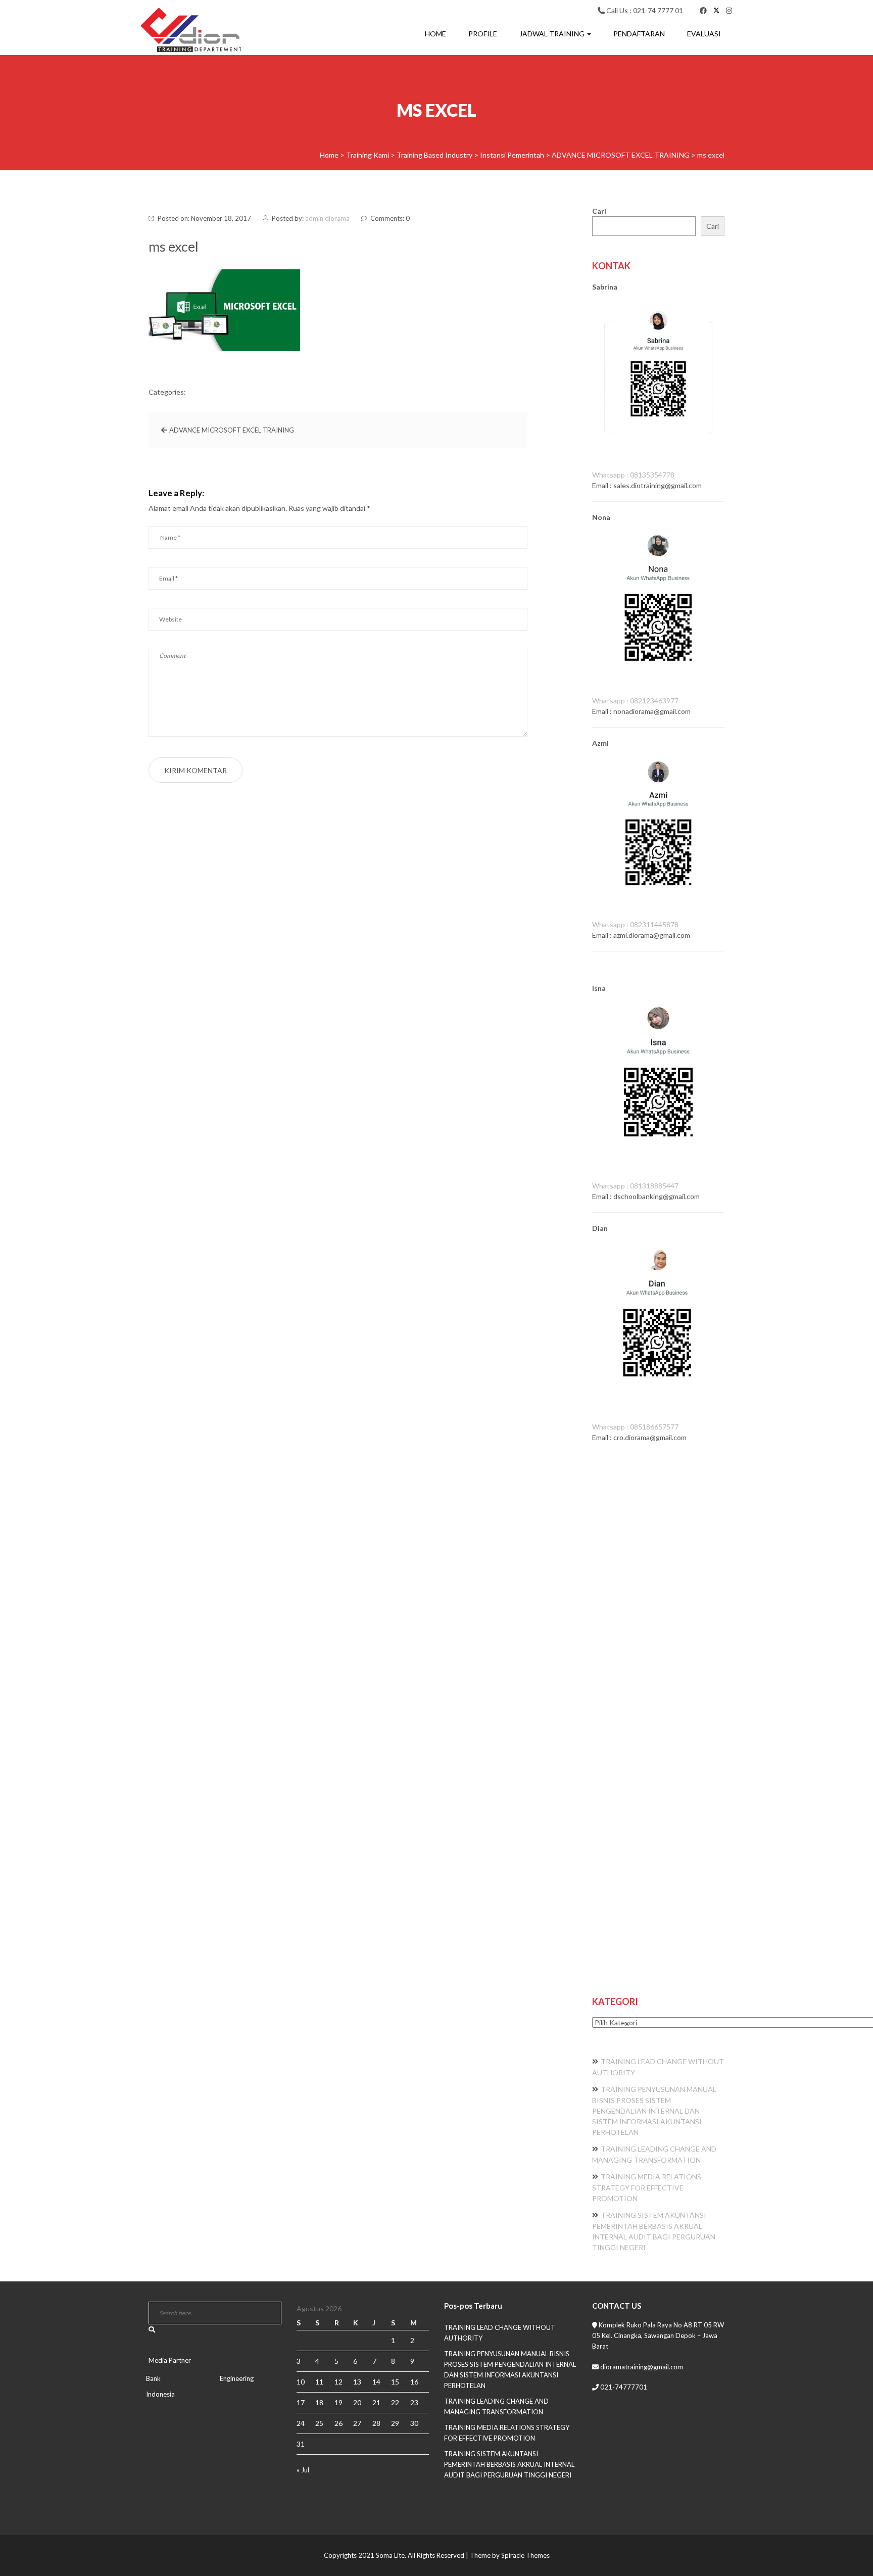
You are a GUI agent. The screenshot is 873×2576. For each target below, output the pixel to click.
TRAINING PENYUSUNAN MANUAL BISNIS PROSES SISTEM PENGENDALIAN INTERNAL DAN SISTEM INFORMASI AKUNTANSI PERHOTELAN (654, 2111)
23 (414, 2402)
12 (338, 2382)
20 (357, 2402)
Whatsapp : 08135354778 (633, 475)
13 (357, 2382)
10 (301, 2382)
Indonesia (160, 2394)
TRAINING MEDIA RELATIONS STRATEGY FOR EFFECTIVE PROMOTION (647, 2187)
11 (319, 2382)
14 (376, 2382)
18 (319, 2402)
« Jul (303, 2470)
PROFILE (483, 34)
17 (301, 2402)
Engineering (237, 2378)
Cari (599, 211)
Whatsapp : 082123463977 (635, 701)
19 (338, 2402)
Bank (153, 2378)
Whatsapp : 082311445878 (635, 924)
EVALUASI (704, 34)
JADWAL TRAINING (553, 34)
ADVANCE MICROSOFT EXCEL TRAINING (232, 430)
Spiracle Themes (525, 2555)
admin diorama (327, 218)
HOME (435, 34)
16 (414, 2382)
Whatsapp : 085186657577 (635, 1427)
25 (319, 2423)
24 (301, 2423)
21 (376, 2402)
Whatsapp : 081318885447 (635, 1186)
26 (338, 2423)
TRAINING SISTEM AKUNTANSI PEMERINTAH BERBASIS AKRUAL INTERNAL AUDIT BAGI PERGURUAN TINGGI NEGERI (509, 2464)
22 (395, 2402)
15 (395, 2382)
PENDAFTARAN (639, 34)
